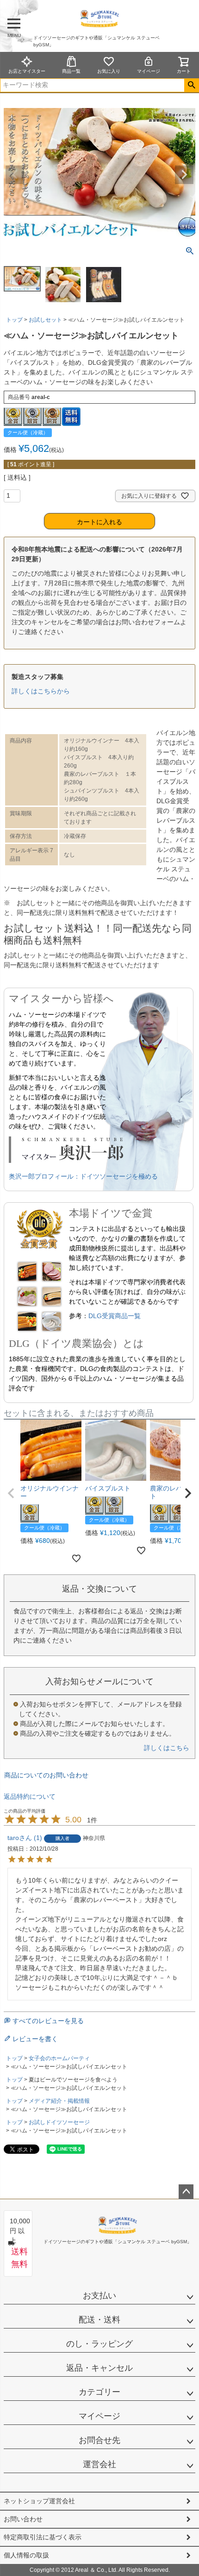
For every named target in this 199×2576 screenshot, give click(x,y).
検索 (191, 85)
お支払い (99, 2296)
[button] (11, 1493)
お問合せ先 (99, 2440)
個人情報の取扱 (26, 2555)
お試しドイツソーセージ (59, 2122)
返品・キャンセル (99, 2368)
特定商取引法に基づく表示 (43, 2537)
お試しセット (45, 320)
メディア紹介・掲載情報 (59, 2101)
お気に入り (109, 71)
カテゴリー (99, 2392)
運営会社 (99, 2464)
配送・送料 (99, 2320)
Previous (15, 175)
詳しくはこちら (167, 1748)
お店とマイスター (27, 71)
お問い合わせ (23, 2519)
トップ (14, 320)
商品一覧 (71, 71)
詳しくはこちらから (41, 691)
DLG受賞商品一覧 (115, 1316)
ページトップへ (186, 2192)
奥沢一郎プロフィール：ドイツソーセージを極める (83, 1176)
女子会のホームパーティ (59, 2058)
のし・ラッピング (99, 2344)
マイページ (149, 71)
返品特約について (30, 1796)
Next (184, 175)
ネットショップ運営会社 (39, 2501)
